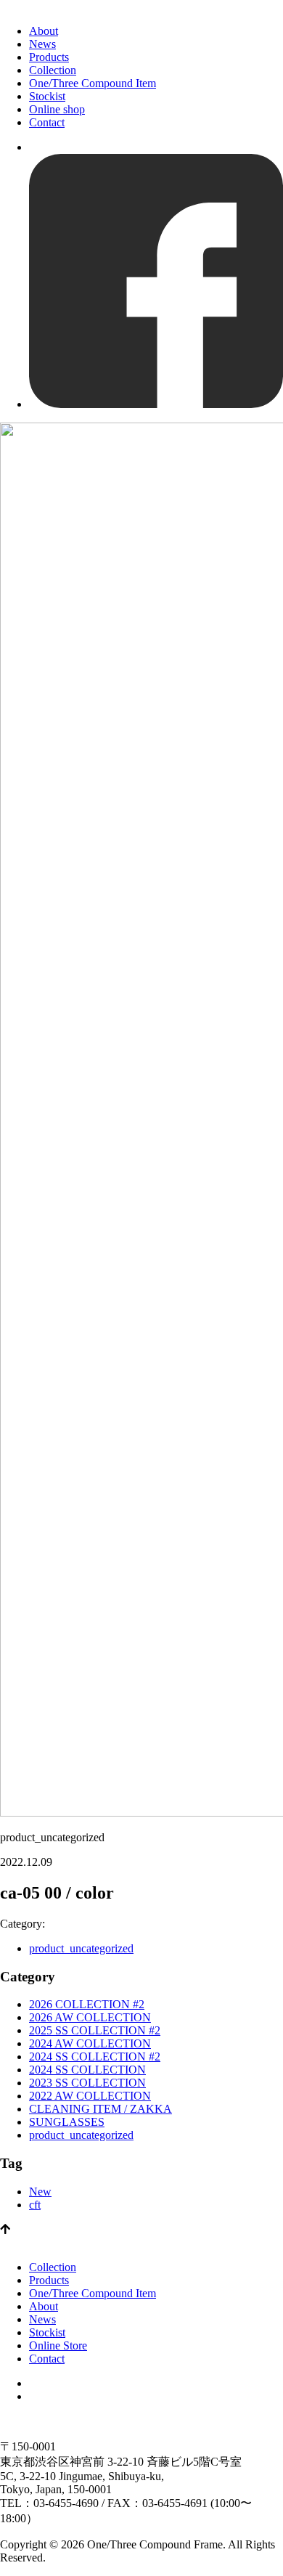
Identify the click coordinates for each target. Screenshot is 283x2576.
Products (49, 57)
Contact (47, 122)
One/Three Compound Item (93, 83)
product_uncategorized (81, 1948)
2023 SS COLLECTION (87, 2083)
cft (35, 2205)
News (42, 44)
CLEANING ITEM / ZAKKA (101, 2109)
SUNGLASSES (67, 2122)
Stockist (47, 96)
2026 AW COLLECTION (90, 2017)
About (44, 31)
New (40, 2192)
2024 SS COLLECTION (87, 2070)
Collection (53, 70)
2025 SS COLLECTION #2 (95, 2030)
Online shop (57, 109)
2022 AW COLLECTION (90, 2096)
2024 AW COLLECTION (90, 2043)
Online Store (58, 2345)
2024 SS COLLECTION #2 (95, 2057)
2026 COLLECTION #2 (87, 2004)
